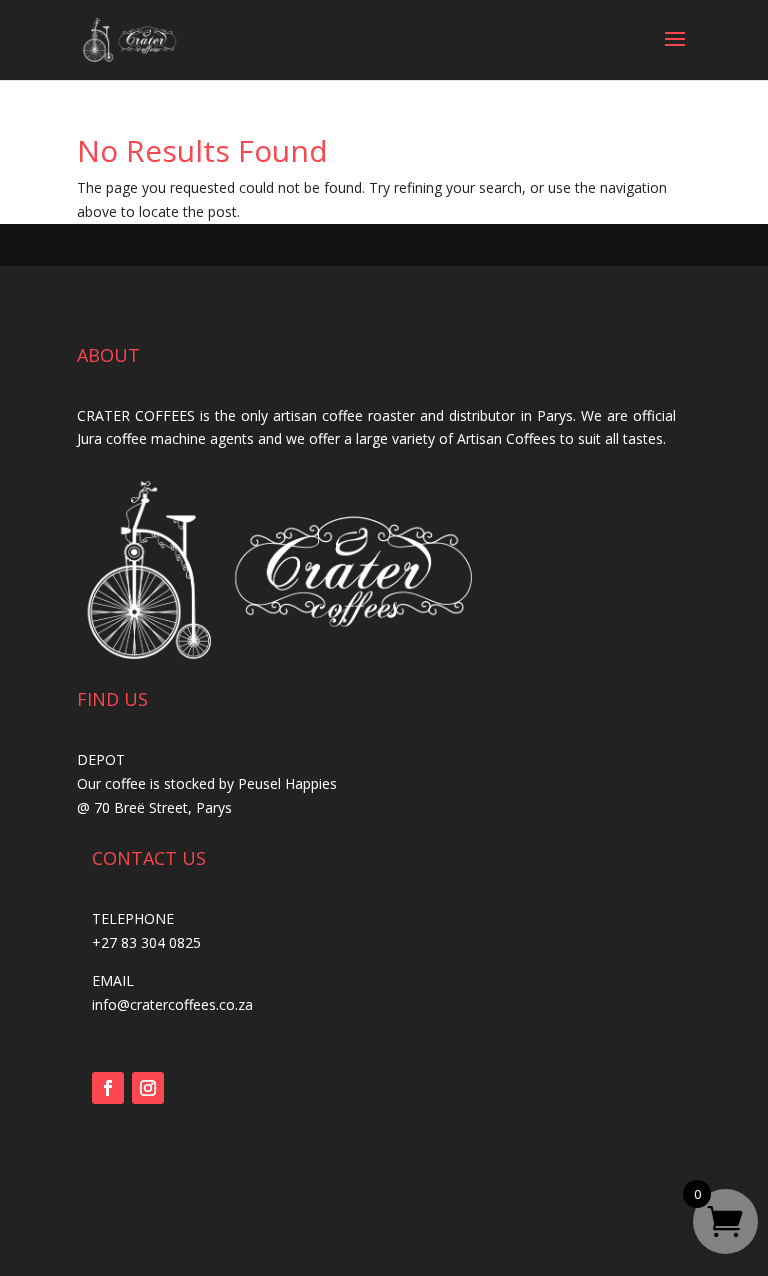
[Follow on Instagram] (148, 1088)
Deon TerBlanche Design (492, 1234)
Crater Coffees (338, 1234)
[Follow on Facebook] (108, 1088)
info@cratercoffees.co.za (172, 1004)
